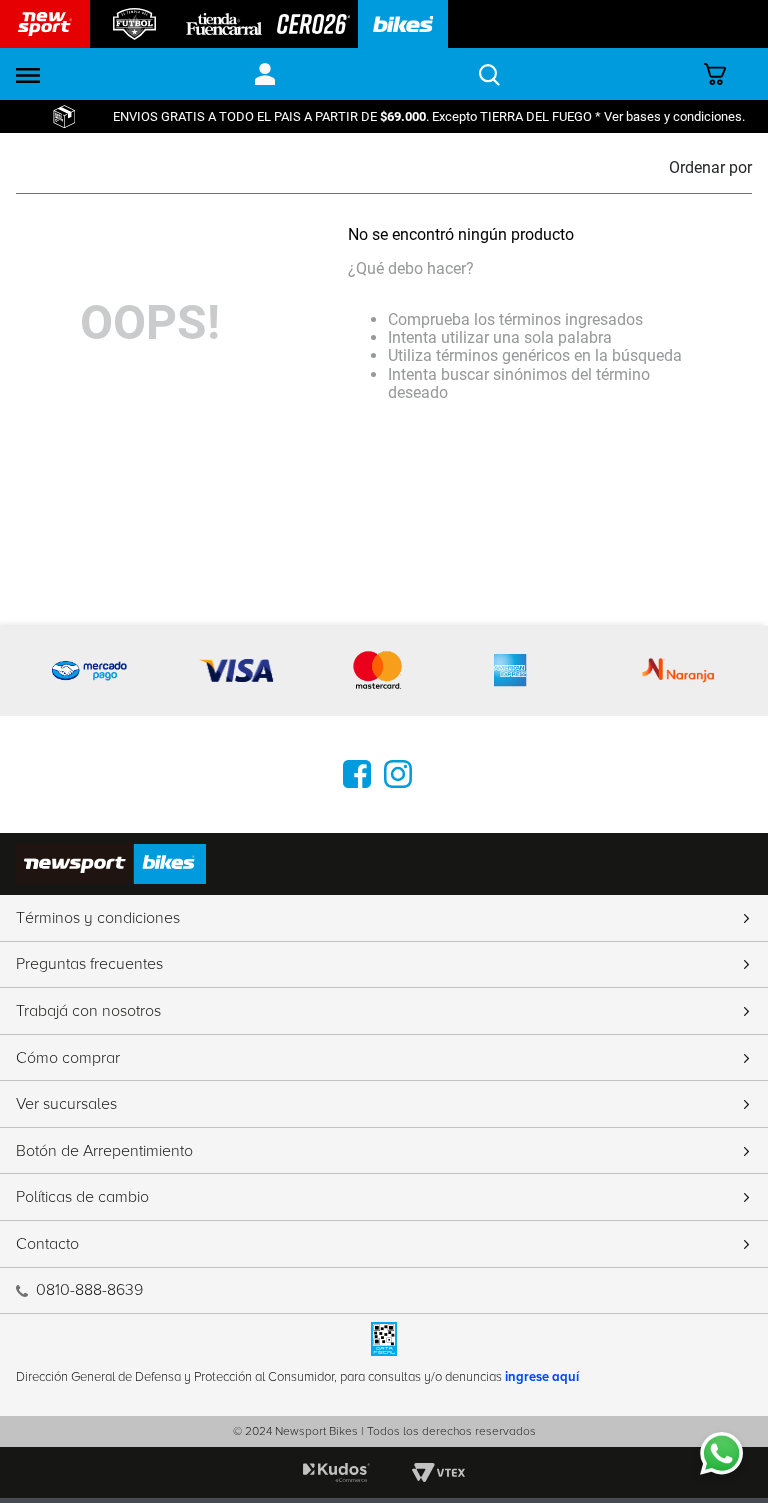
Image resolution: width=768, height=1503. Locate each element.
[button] (28, 74)
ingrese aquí (542, 1377)
